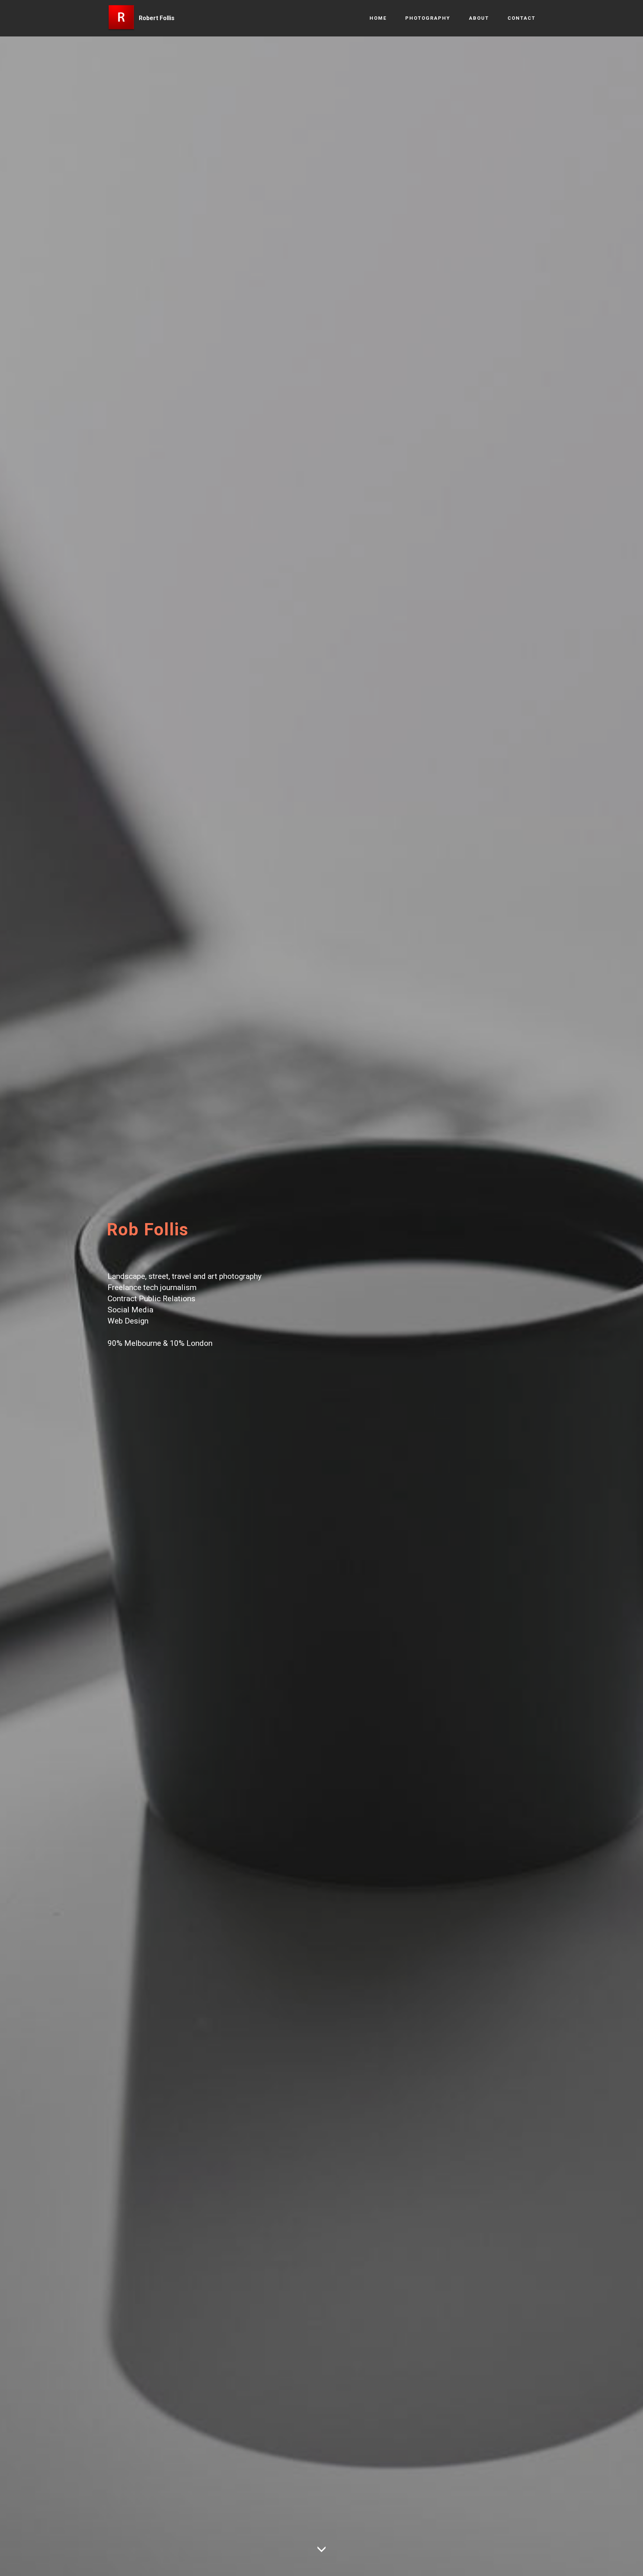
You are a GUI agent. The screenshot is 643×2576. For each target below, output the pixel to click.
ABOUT (479, 18)
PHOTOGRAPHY (428, 18)
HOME (378, 18)
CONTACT (522, 18)
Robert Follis (157, 18)
